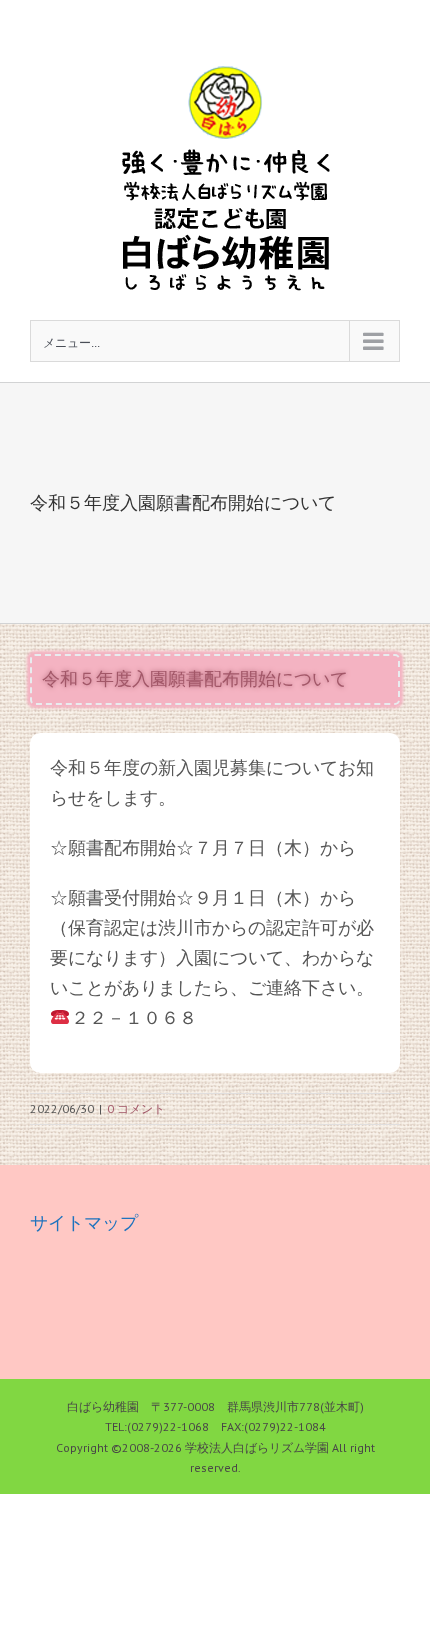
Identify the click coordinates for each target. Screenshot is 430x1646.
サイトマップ (84, 1222)
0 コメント (136, 1108)
